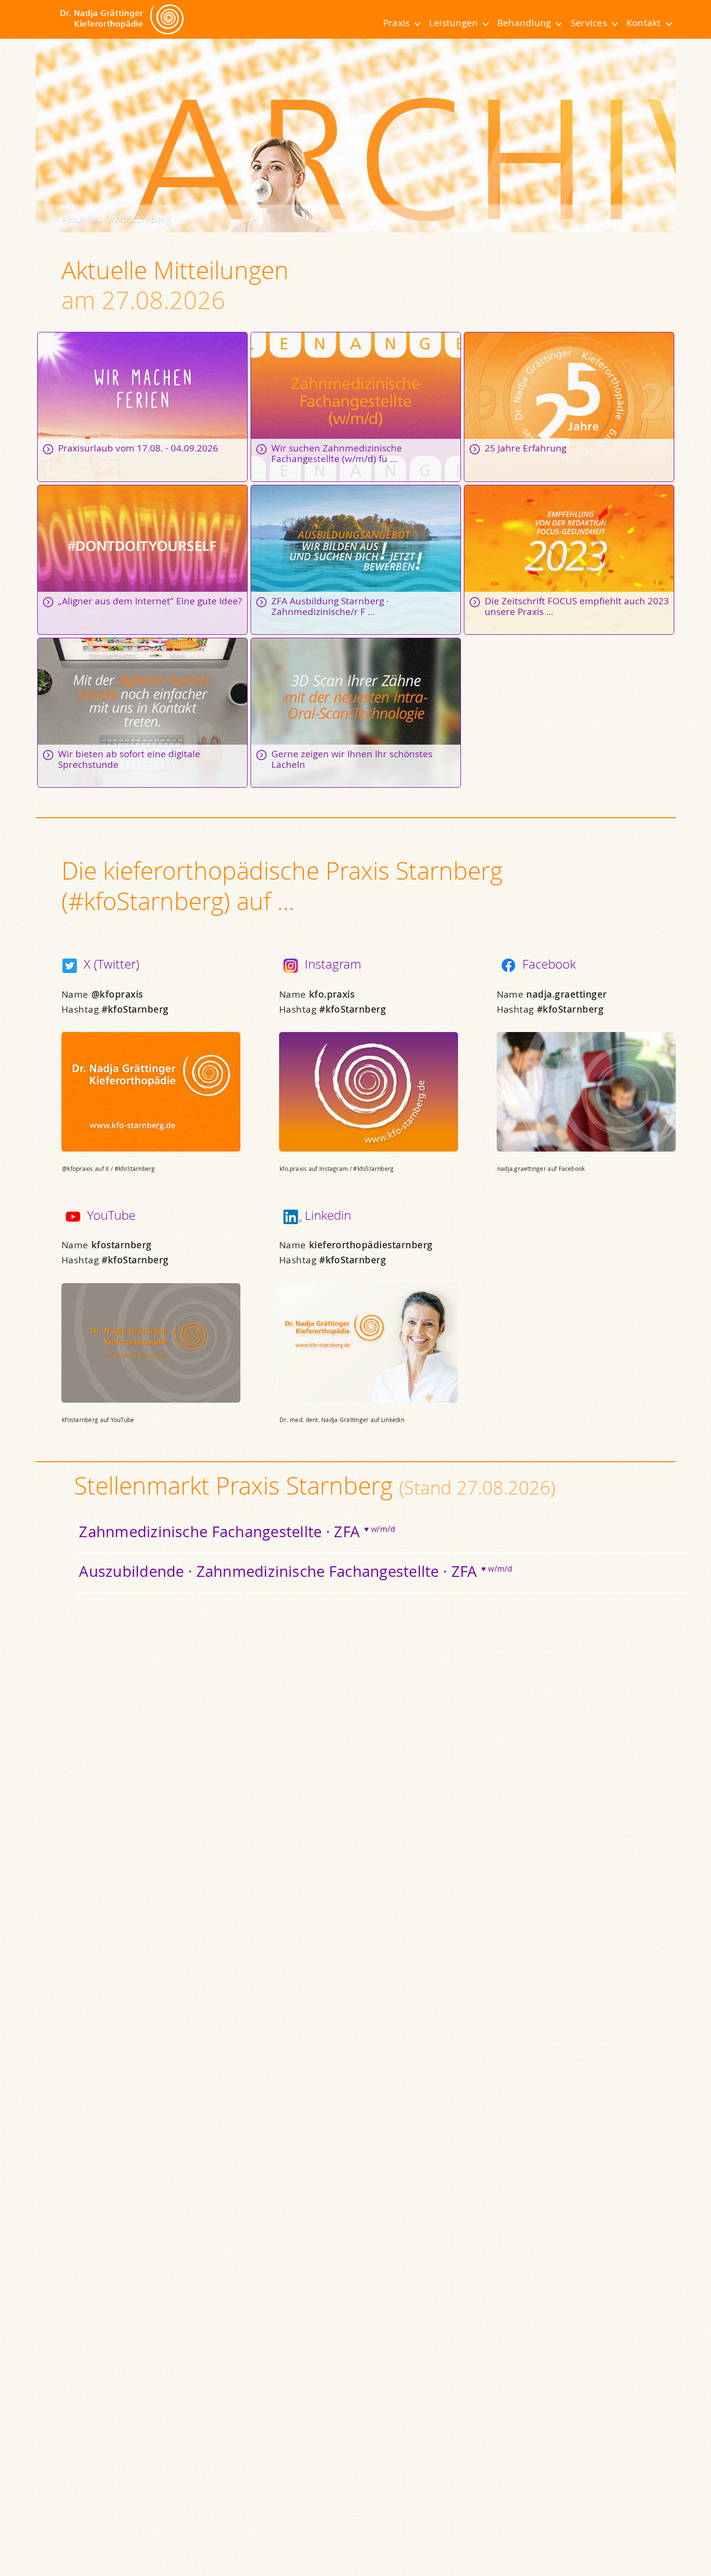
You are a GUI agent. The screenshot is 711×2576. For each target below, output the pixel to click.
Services (589, 23)
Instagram (333, 964)
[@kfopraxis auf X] (69, 966)
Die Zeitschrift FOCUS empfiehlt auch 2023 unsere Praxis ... (569, 560)
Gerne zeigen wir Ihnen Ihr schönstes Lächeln (356, 713)
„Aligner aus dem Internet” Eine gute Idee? (142, 560)
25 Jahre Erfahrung (569, 407)
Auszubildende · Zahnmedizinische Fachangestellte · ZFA (296, 1571)
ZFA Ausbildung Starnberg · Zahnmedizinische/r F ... (356, 560)
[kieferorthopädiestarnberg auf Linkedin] (290, 1217)
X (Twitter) (111, 964)
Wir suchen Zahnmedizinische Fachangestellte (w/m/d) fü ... (356, 407)
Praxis (396, 23)
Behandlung (524, 23)
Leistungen (453, 23)
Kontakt (644, 23)
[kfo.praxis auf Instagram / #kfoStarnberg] (290, 966)
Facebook (549, 964)
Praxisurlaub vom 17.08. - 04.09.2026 (142, 407)
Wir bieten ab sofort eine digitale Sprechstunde (142, 713)
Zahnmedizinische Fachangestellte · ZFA (237, 1531)
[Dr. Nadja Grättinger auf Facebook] (508, 966)
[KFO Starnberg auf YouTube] (73, 1217)
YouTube (111, 1215)
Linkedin (327, 1215)
